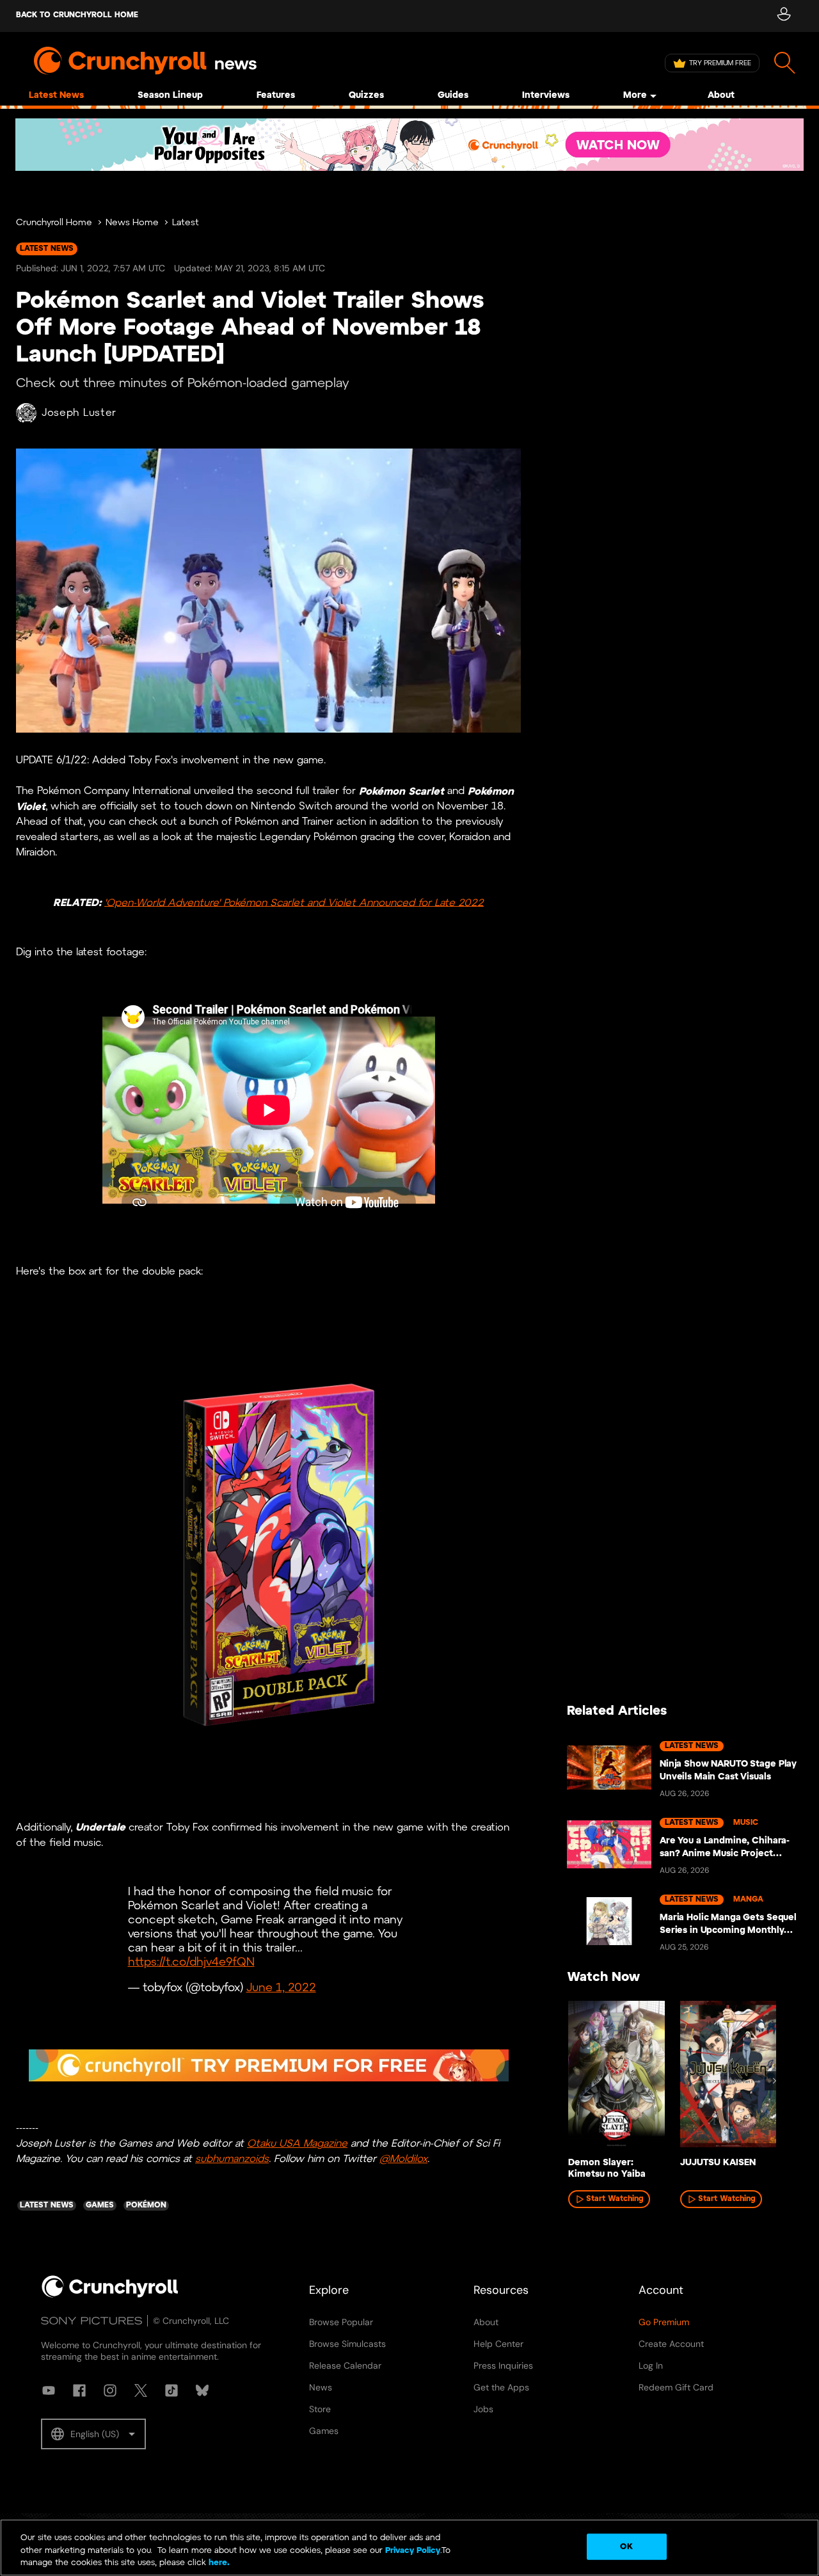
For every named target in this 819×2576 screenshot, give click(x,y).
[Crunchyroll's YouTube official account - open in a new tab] (49, 2390)
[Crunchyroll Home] (110, 2295)
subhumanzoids (232, 2159)
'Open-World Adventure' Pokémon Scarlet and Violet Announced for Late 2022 (294, 902)
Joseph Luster (79, 413)
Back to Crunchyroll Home (77, 15)
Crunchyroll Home (54, 223)
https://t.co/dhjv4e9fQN (191, 1963)
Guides (453, 96)
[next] (774, 2081)
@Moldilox (403, 2159)
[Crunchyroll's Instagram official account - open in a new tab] (110, 2390)
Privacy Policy (413, 2551)
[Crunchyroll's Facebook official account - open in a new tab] (79, 2390)
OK (626, 2546)
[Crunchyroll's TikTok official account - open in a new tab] (171, 2390)
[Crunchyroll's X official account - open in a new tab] (141, 2390)
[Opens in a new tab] (409, 145)
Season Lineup (170, 96)
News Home (132, 223)
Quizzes (366, 96)
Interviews (546, 96)
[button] (93, 2434)
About (721, 96)
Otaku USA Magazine (297, 2144)
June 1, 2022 (281, 1988)
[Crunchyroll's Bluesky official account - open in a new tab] (202, 2390)
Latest (186, 223)
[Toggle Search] (785, 63)
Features (276, 96)
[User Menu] (783, 16)
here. (218, 2563)
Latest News (56, 96)
